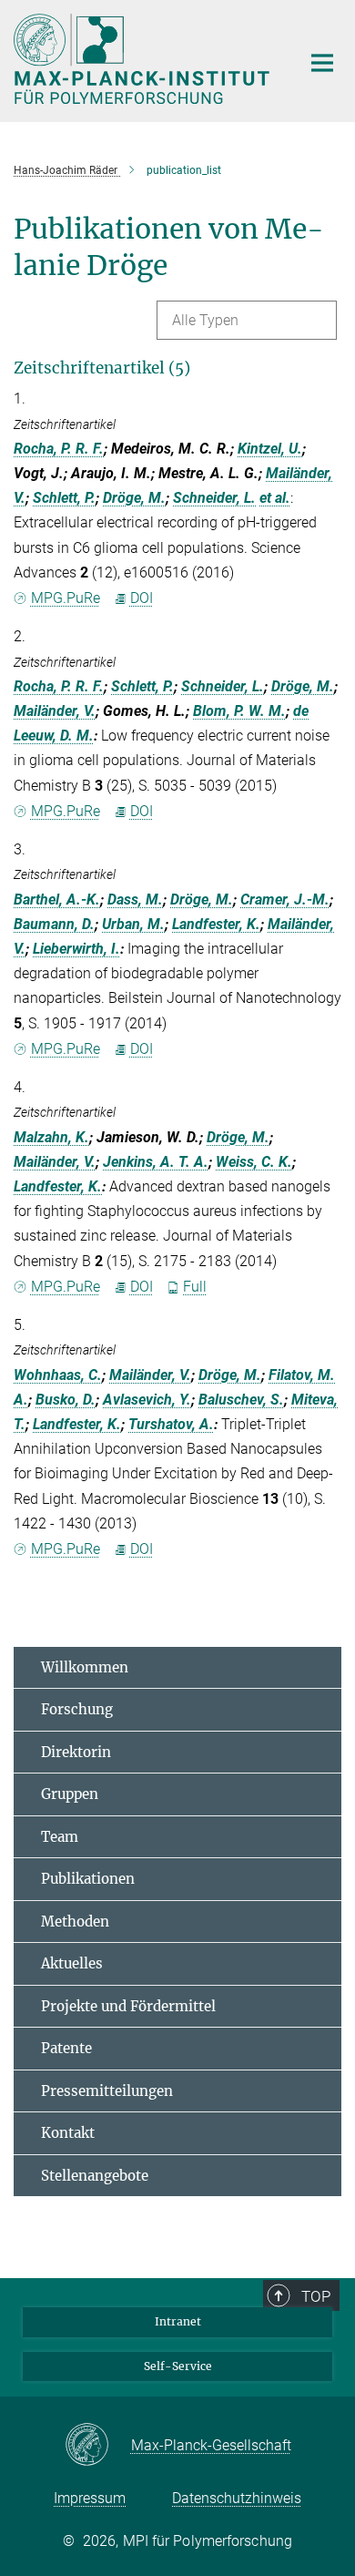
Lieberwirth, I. (76, 949)
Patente (66, 2048)
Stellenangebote (95, 2176)
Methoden (75, 1922)
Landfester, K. (216, 924)
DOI (142, 598)
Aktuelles (72, 1963)
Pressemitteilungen (107, 2091)
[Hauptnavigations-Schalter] (322, 63)
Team (60, 1837)
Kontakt (68, 2133)
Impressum (90, 2498)
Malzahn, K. (51, 1137)
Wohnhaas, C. (58, 1375)
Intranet (178, 2321)
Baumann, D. (54, 924)
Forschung (77, 1709)
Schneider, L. (214, 498)
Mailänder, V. (55, 711)
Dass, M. (135, 900)
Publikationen (88, 1879)
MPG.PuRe (66, 598)
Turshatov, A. (171, 1424)
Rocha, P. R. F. (59, 449)
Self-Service (178, 2366)
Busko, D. (66, 1400)
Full (195, 1287)
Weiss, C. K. (254, 1162)
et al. (275, 498)
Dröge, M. (134, 498)
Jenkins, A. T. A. (156, 1162)
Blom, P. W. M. (239, 711)
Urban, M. (133, 924)
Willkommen (85, 1667)
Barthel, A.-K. (57, 900)
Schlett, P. (64, 498)
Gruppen (70, 1794)
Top (316, 2296)
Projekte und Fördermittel (128, 2006)
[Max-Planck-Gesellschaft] (98, 2446)
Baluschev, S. (241, 1400)
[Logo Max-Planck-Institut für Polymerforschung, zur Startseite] (143, 59)
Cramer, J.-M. (285, 900)
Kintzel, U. (270, 449)
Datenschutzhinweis (237, 2498)
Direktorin (76, 1752)
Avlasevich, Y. (147, 1400)
